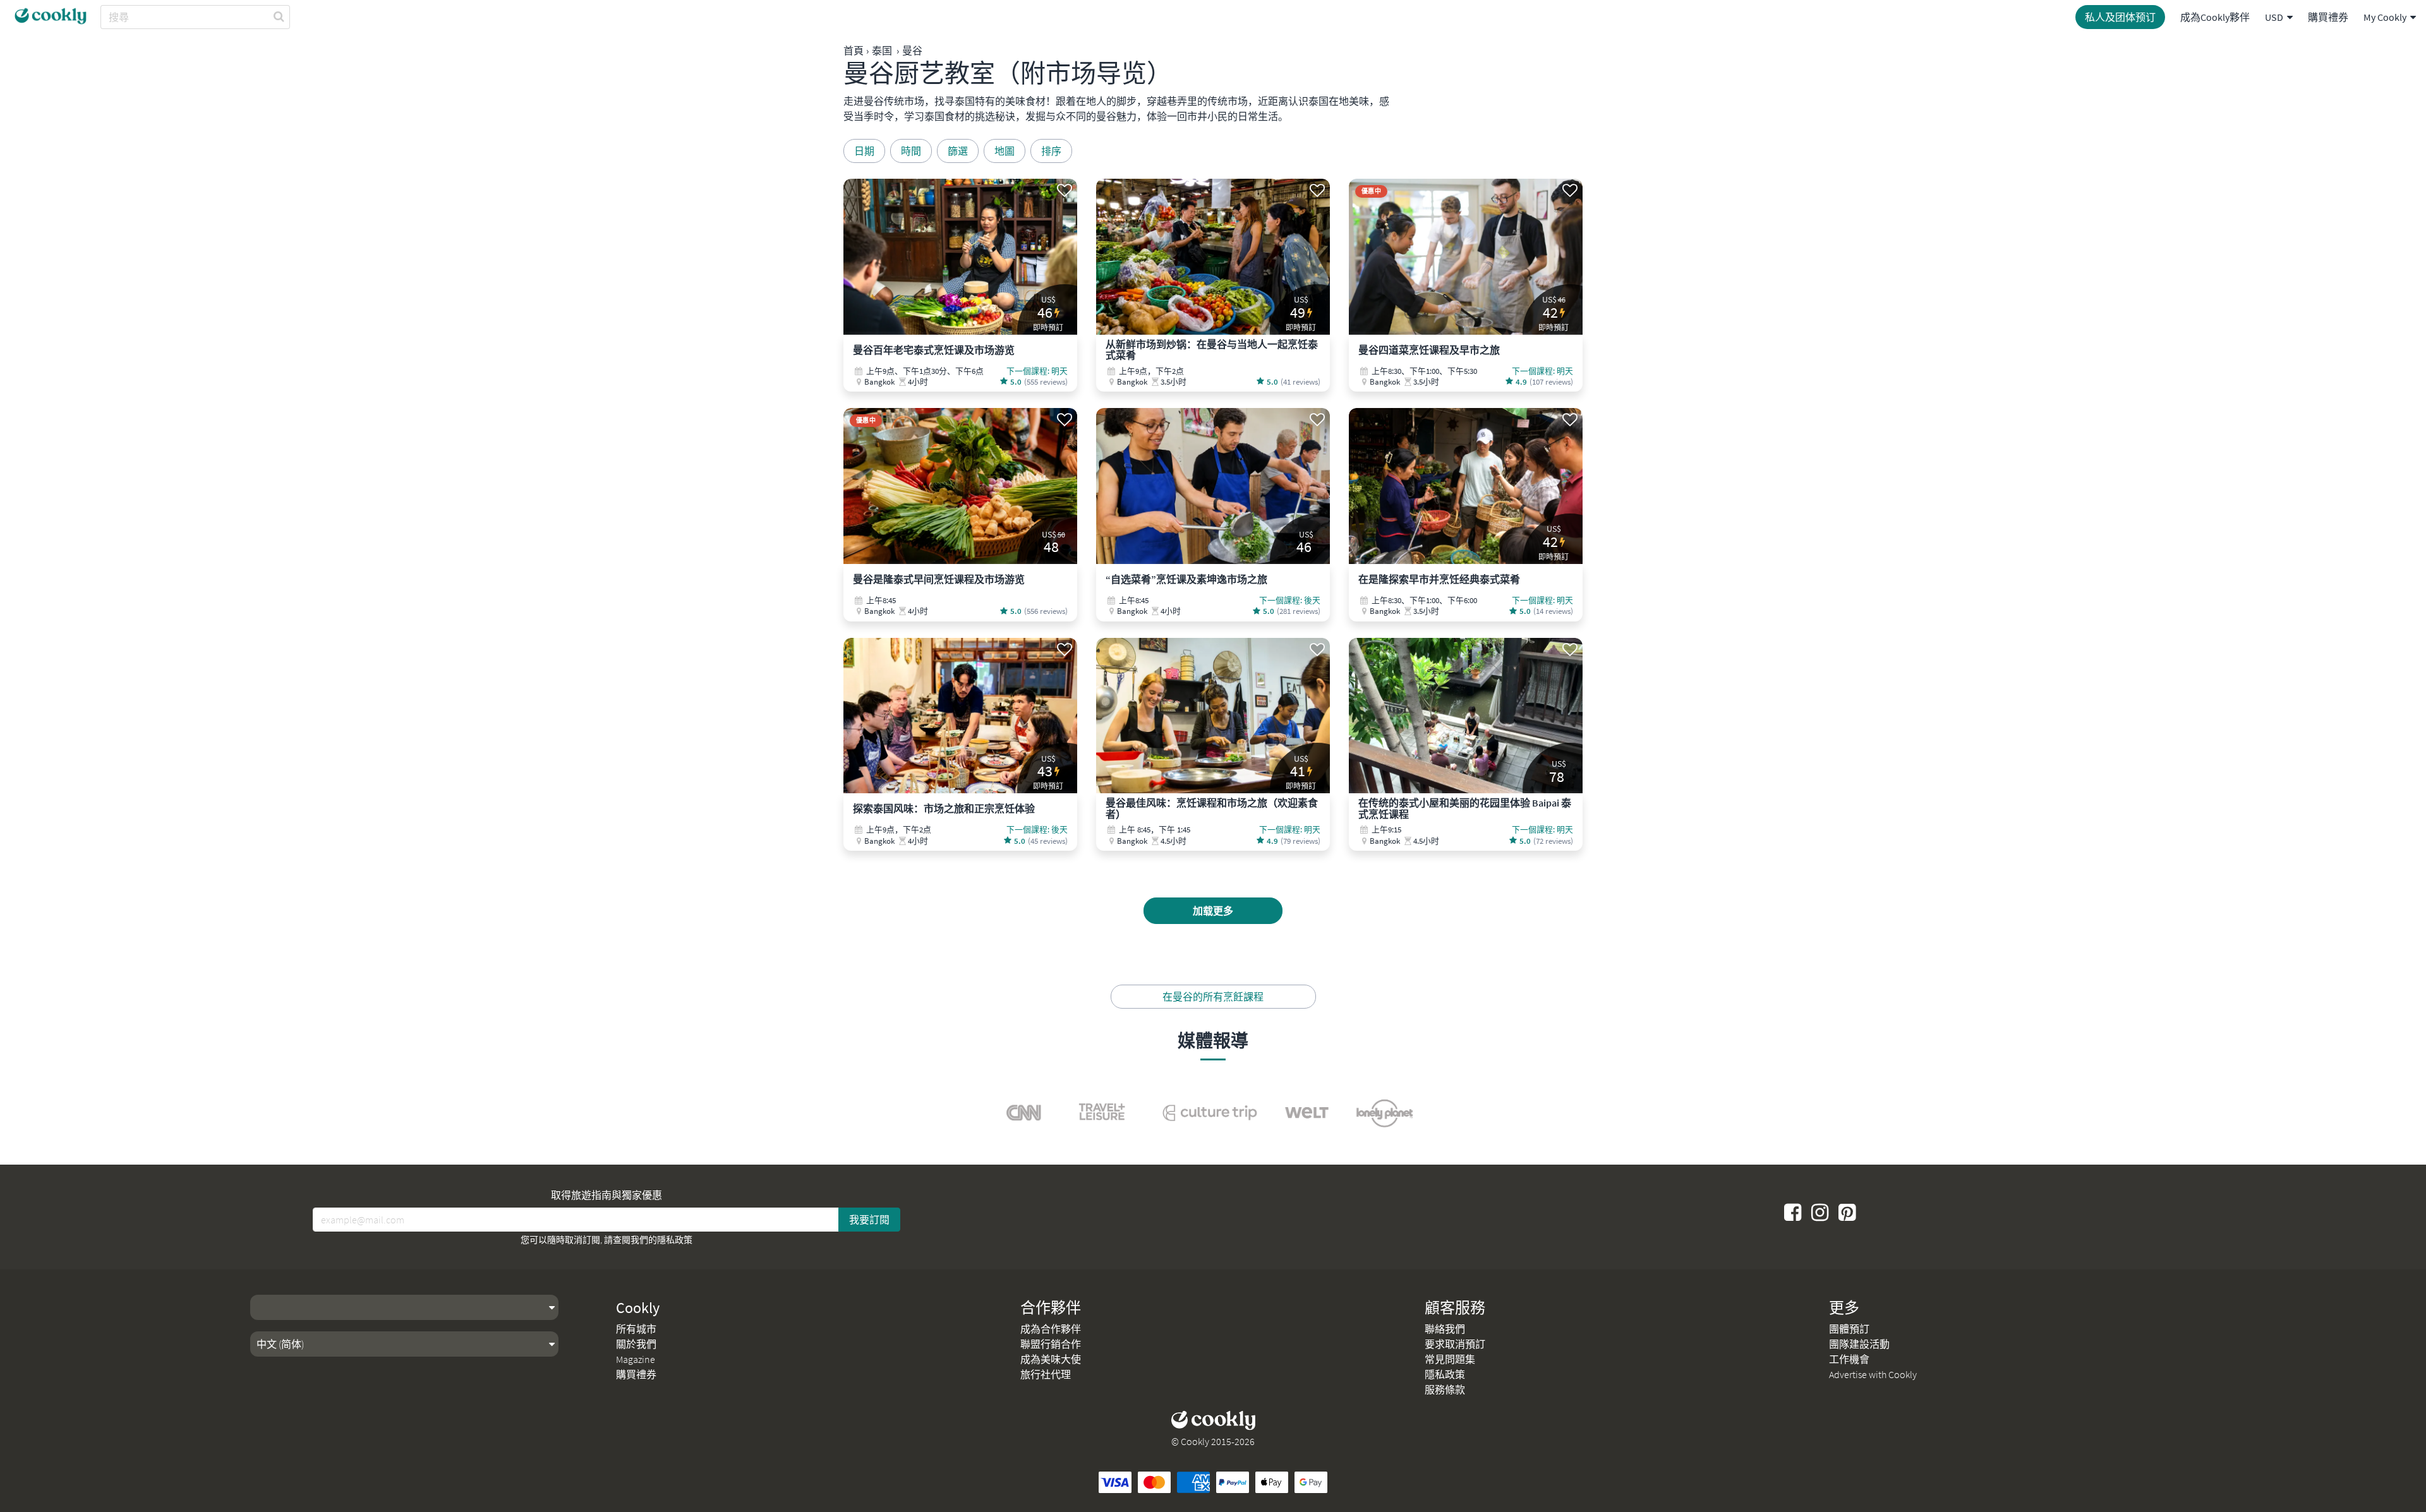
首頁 (854, 51)
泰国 (882, 51)
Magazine (636, 1359)
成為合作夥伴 (1051, 1329)
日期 (864, 151)
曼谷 (912, 51)
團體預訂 (1849, 1329)
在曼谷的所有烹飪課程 (1213, 997)
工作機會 (1849, 1359)
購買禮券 (2328, 17)
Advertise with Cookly (1873, 1374)
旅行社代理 (1046, 1374)
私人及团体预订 (2120, 17)
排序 (1051, 151)
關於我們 (636, 1344)
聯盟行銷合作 (1051, 1344)
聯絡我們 (1445, 1329)
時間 (911, 151)
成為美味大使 (1051, 1359)
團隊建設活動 (1859, 1344)
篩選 (958, 151)
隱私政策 (675, 1240)
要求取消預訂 (1455, 1344)
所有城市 (636, 1329)
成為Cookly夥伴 (2215, 17)
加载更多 (1213, 911)
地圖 (1005, 151)
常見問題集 (1450, 1359)
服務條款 (1445, 1389)
